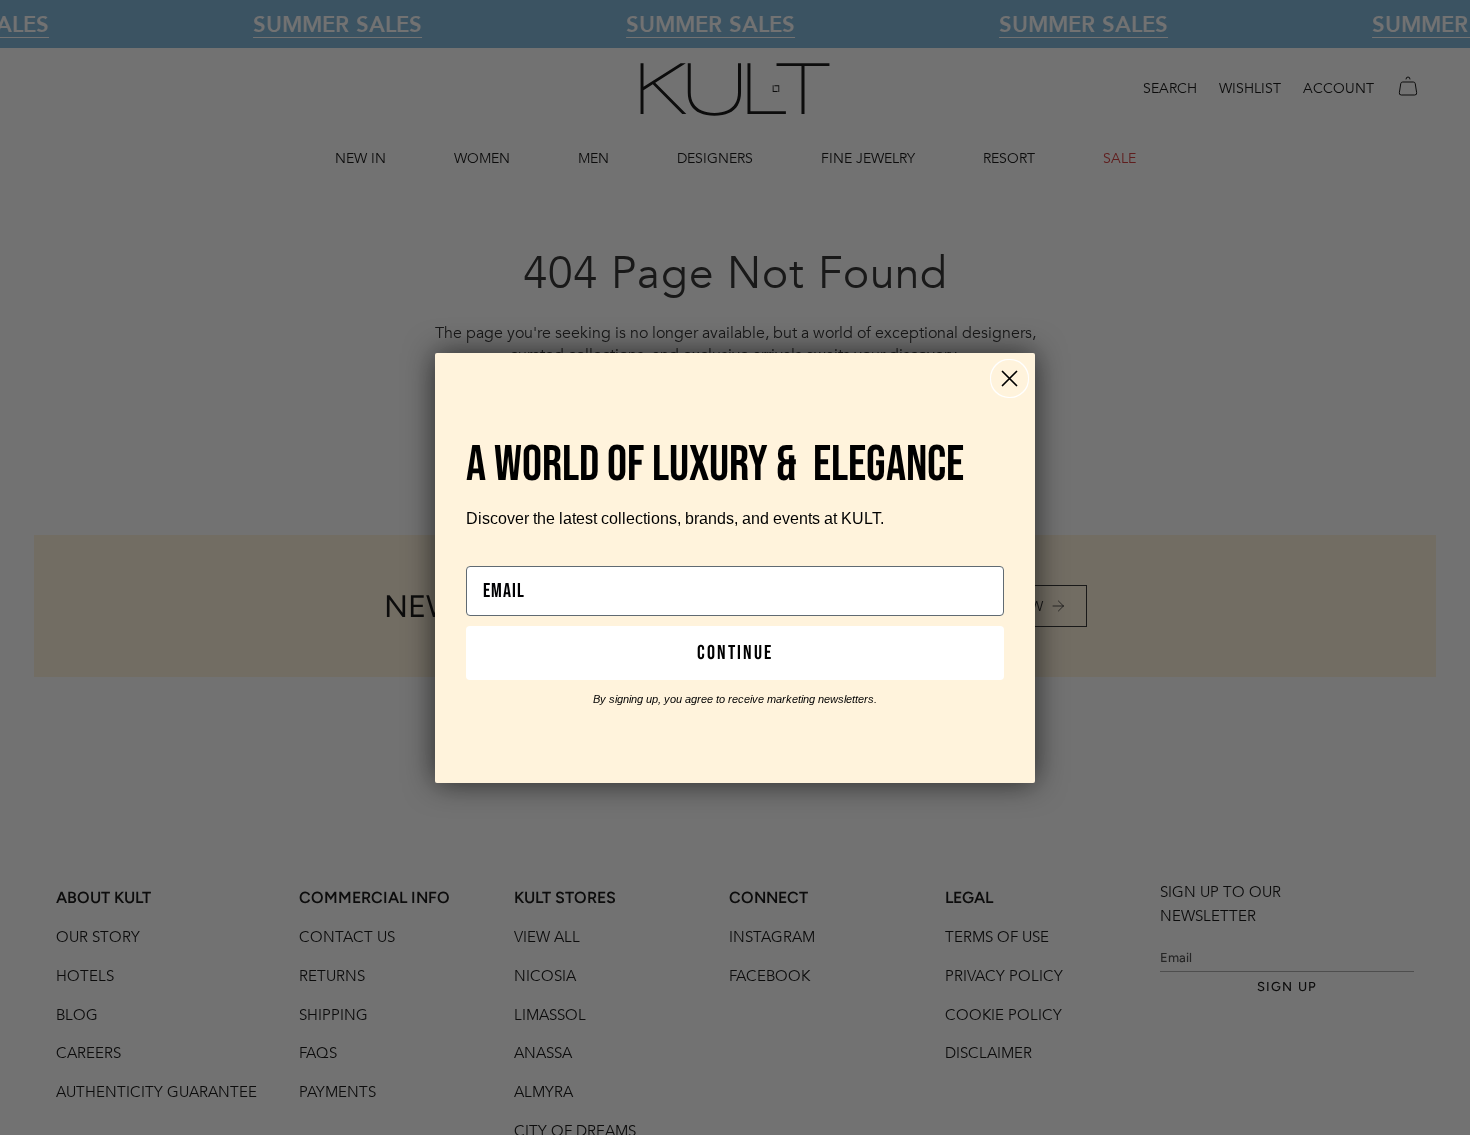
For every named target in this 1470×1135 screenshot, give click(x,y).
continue (735, 653)
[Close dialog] (1009, 378)
